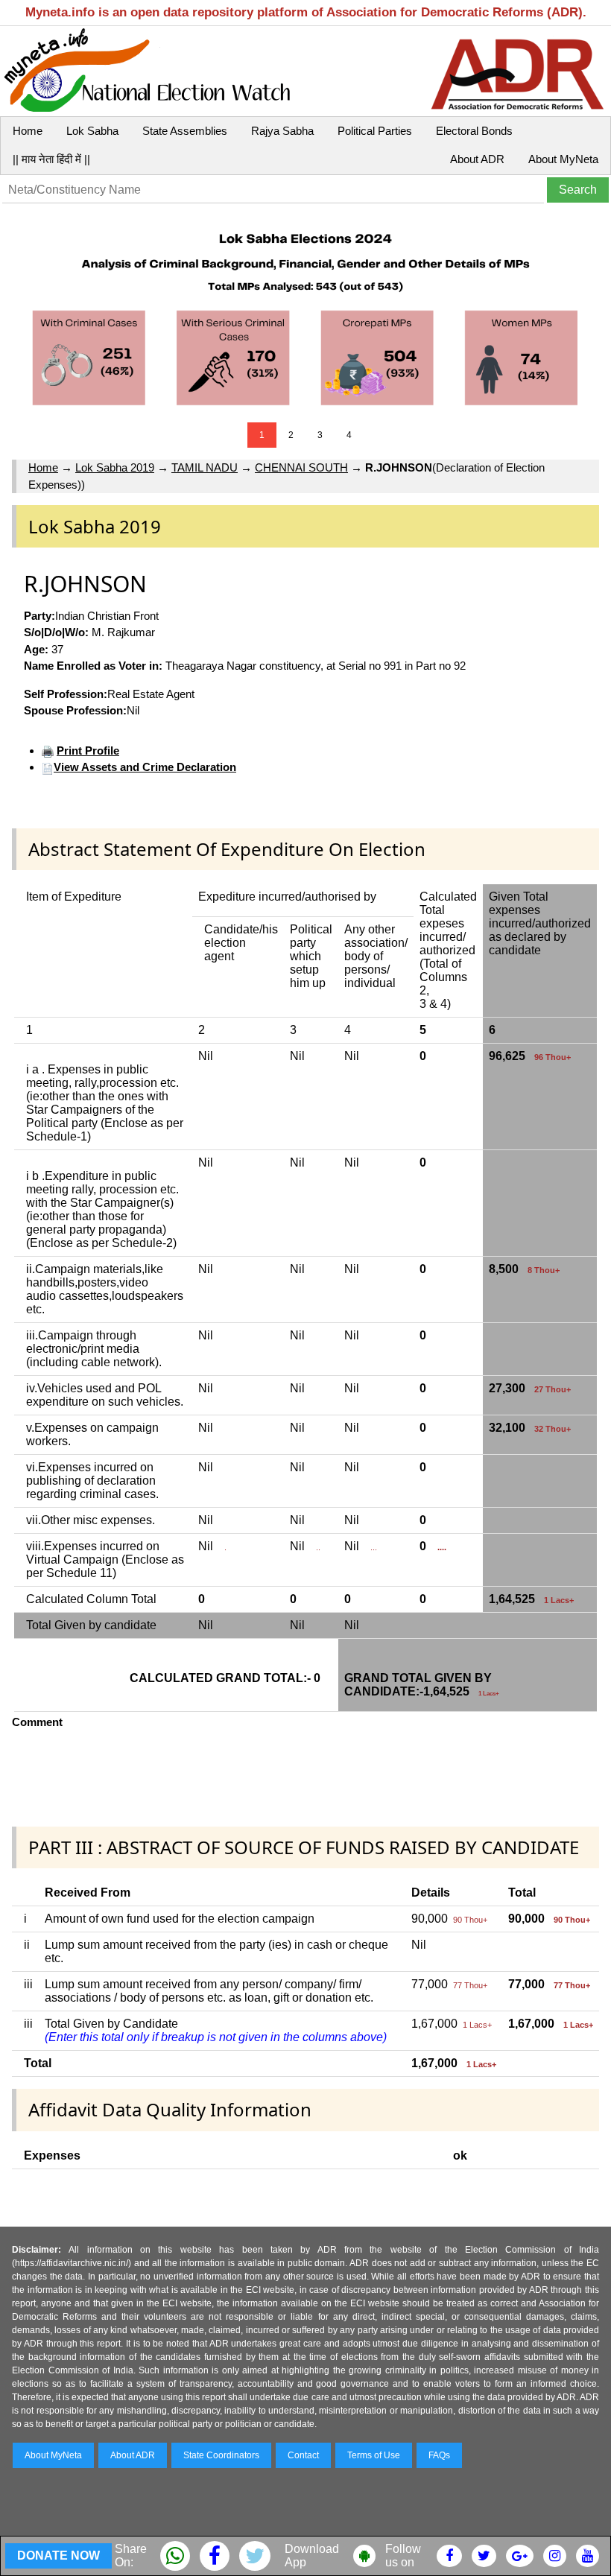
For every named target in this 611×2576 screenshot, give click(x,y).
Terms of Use (374, 2455)
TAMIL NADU (205, 467)
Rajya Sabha (282, 131)
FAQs (439, 2455)
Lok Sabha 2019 (115, 467)
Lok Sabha (92, 131)
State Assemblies (185, 131)
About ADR (477, 159)
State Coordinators (221, 2455)
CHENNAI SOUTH (301, 467)
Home (28, 131)
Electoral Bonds (474, 131)
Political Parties (375, 131)
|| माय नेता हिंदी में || (51, 159)
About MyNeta (563, 159)
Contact (303, 2455)
